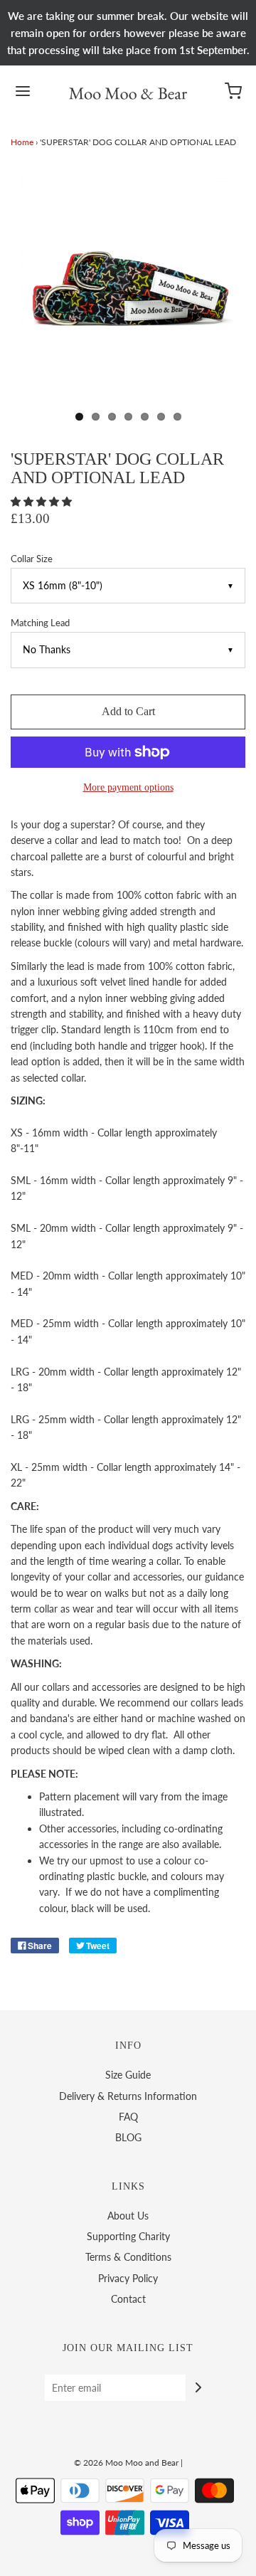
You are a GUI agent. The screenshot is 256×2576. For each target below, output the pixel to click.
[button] (43, 501)
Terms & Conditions (128, 2257)
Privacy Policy (128, 2278)
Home (22, 142)
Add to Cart (128, 711)
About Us (128, 2216)
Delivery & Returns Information (128, 2096)
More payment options (128, 787)
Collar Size (32, 559)
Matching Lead (40, 623)
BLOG (128, 2137)
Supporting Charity (128, 2236)
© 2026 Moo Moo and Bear (126, 2462)
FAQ (128, 2117)
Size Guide (128, 2075)
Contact (128, 2299)
